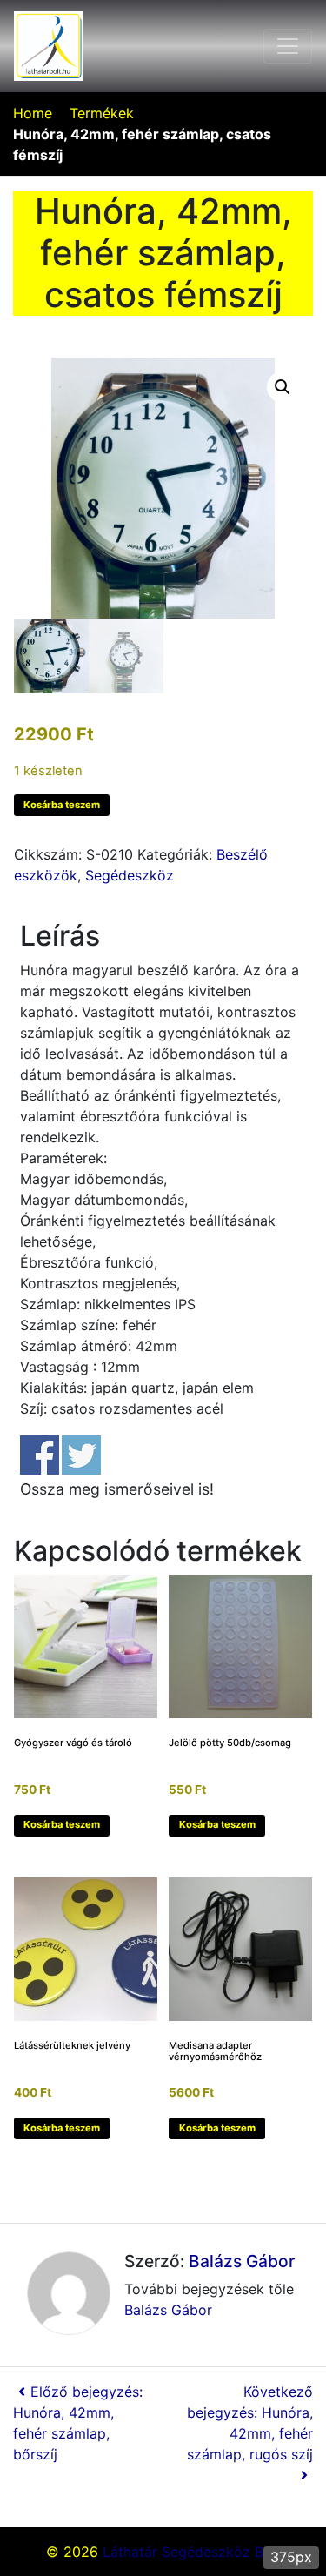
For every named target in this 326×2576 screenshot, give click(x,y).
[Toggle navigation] (288, 46)
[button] (283, 387)
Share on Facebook (40, 1455)
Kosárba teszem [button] (62, 1824)
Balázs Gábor (242, 2261)
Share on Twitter (81, 1455)
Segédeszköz (130, 875)
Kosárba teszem (62, 805)
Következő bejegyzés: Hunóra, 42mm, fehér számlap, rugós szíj (250, 2423)
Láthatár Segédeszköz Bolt (192, 2552)
